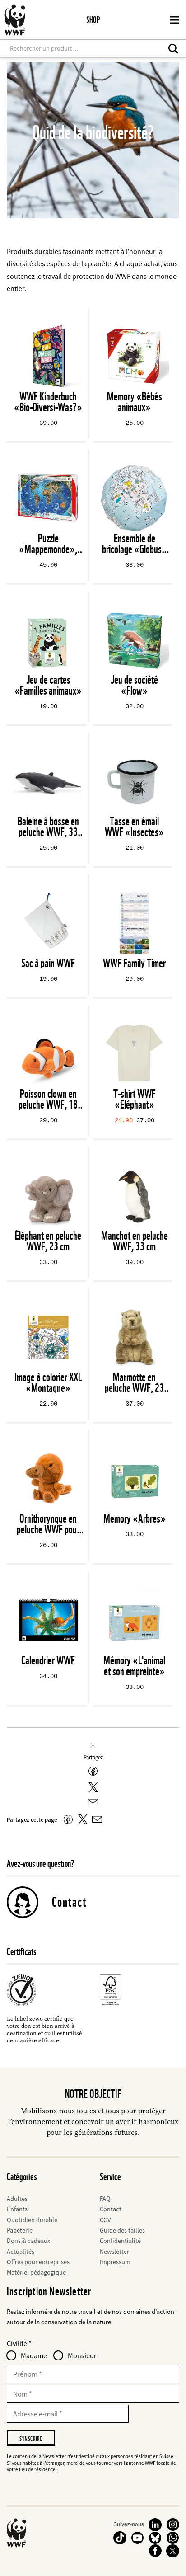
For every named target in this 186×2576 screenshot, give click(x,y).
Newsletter (114, 2252)
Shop (93, 20)
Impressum (115, 2262)
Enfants (17, 2209)
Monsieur (82, 2355)
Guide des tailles (122, 2230)
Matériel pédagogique (36, 2272)
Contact (69, 1902)
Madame (34, 2355)
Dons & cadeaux (28, 2241)
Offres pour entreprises (38, 2262)
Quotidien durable (32, 2220)
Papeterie (20, 2230)
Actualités (21, 2252)
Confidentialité (120, 2241)
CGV (105, 2220)
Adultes (17, 2199)
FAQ (105, 2199)
